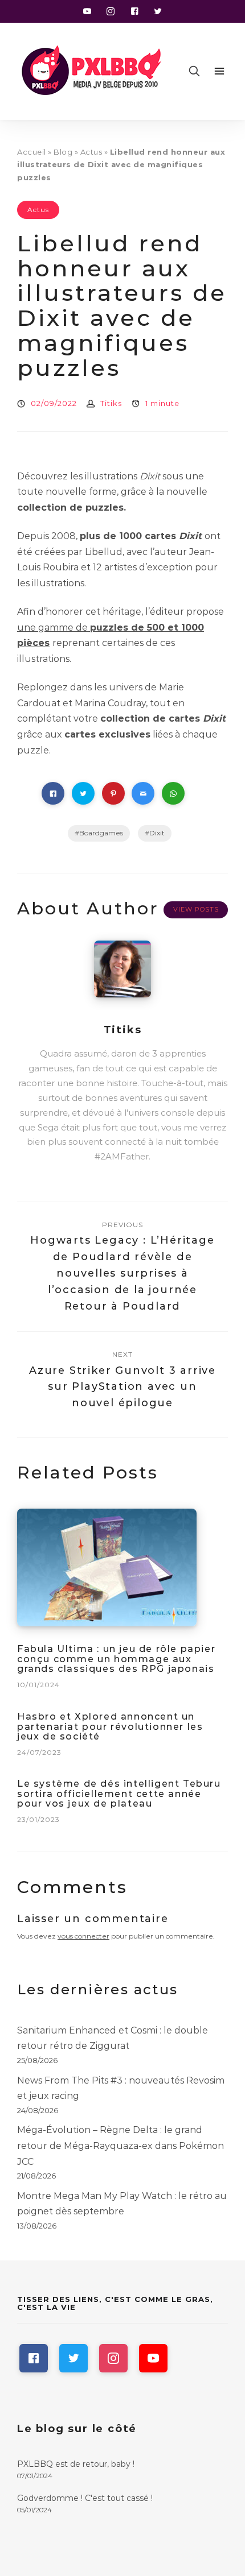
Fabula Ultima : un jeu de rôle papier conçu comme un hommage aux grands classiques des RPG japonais (116, 1659)
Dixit (157, 833)
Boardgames (101, 833)
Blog (63, 152)
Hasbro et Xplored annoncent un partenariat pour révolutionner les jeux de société (110, 1726)
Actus (91, 152)
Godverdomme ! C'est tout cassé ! (85, 2498)
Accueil (32, 152)
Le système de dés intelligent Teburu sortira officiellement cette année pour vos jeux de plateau (119, 1794)
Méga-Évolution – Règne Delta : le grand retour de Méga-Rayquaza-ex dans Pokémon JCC (121, 2146)
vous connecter (83, 1936)
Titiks (111, 403)
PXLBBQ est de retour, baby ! (76, 2464)
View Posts (196, 909)
